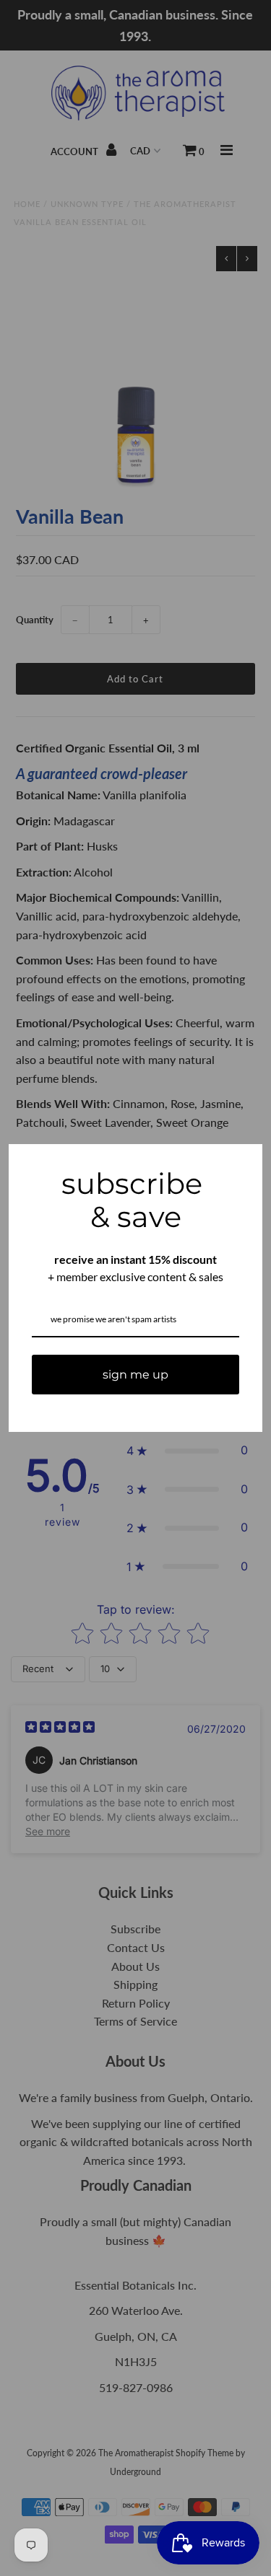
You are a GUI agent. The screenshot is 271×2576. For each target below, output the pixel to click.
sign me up (135, 1375)
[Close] (245, 1161)
